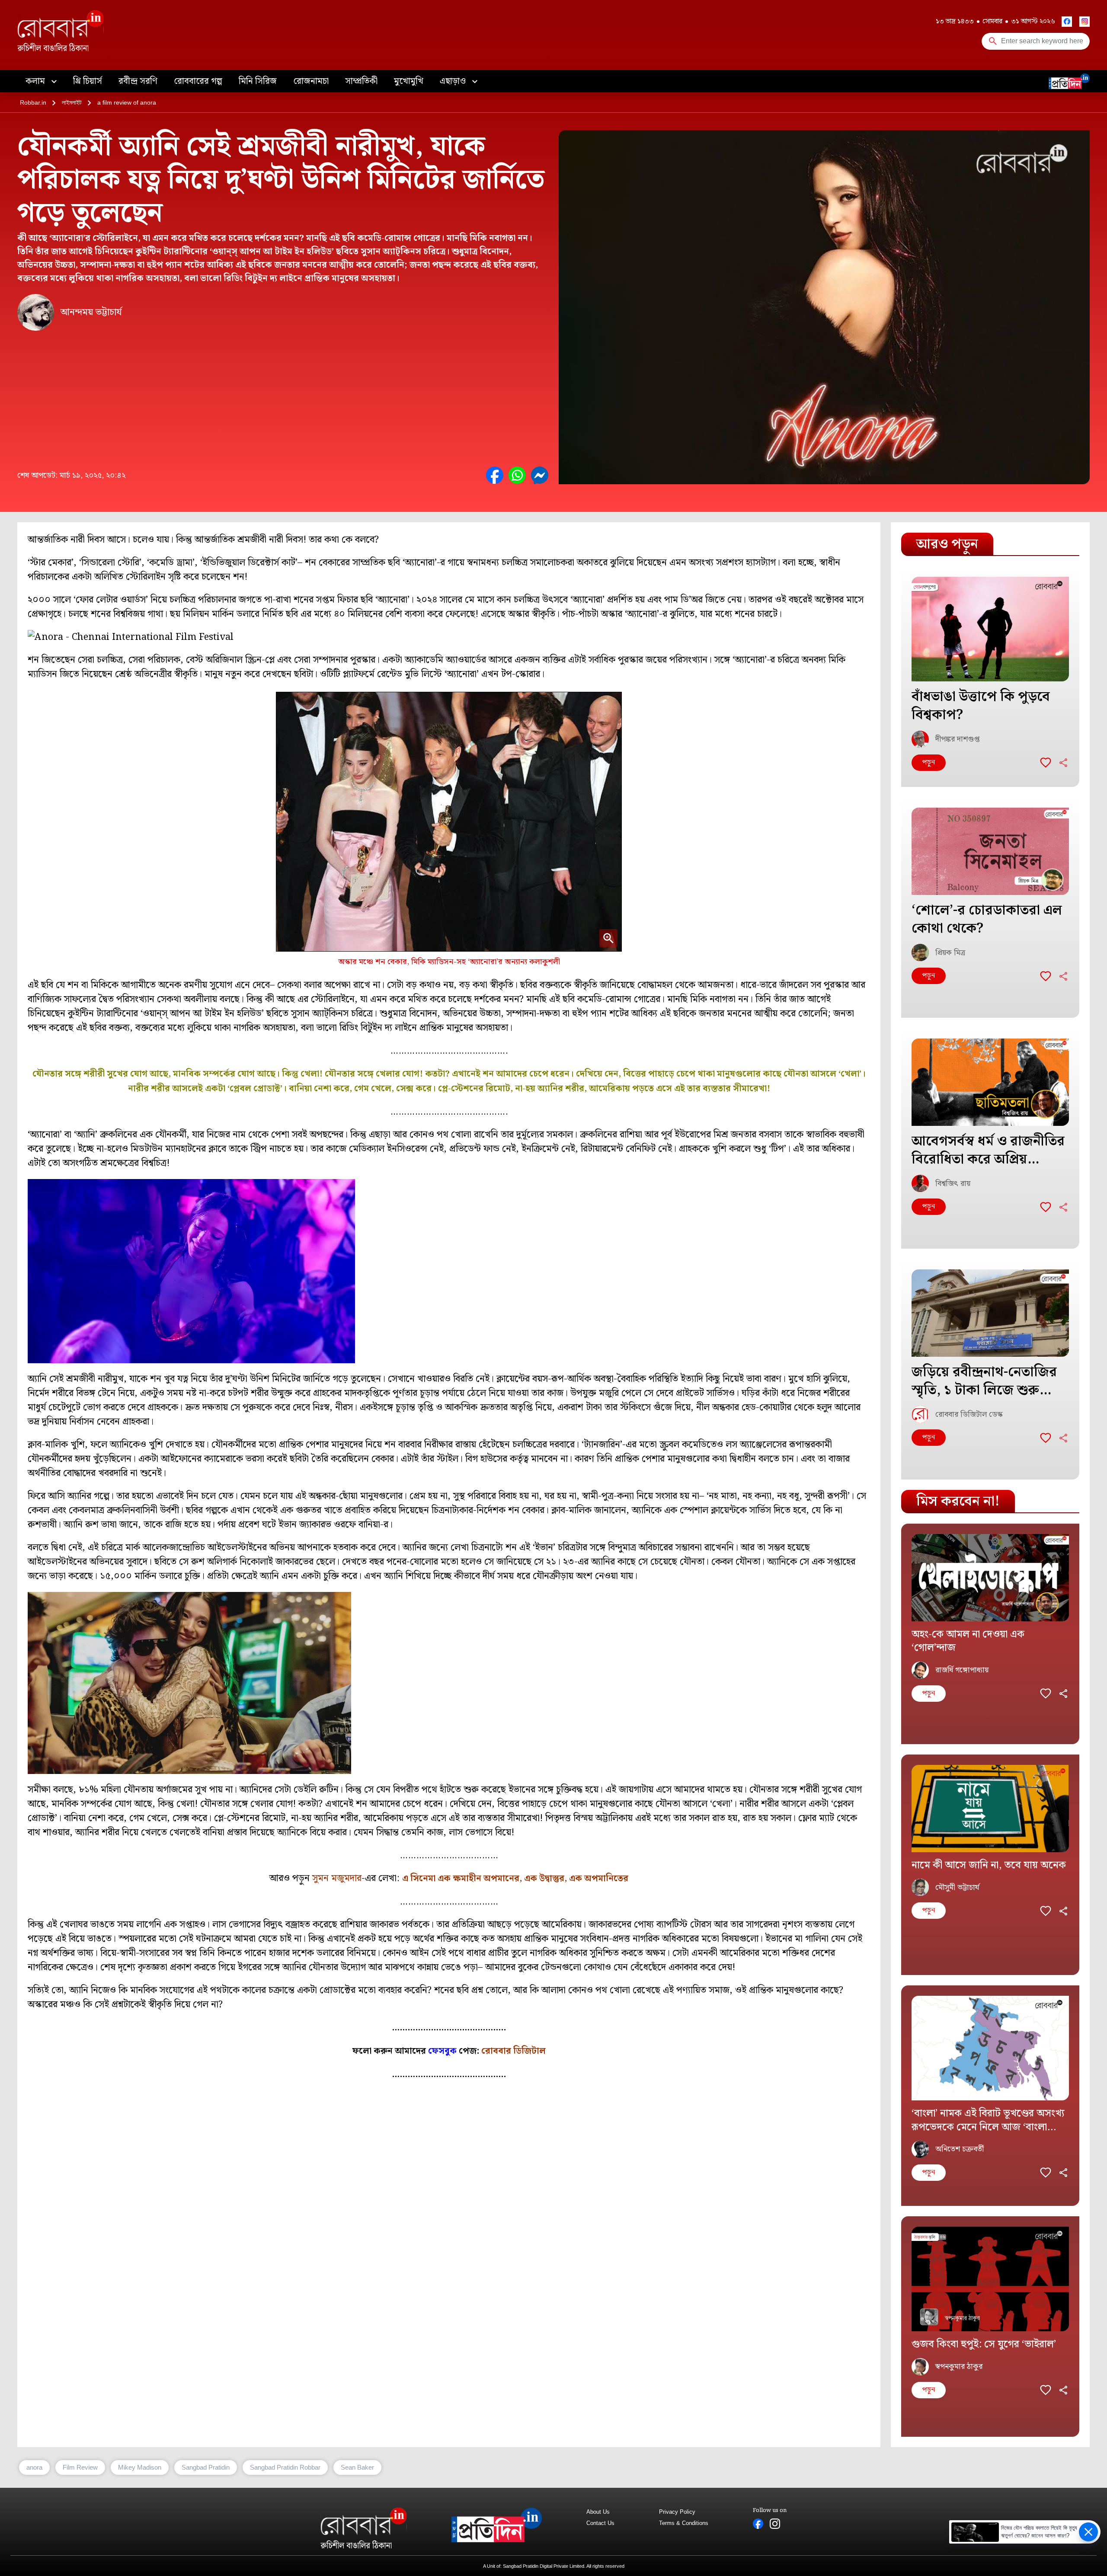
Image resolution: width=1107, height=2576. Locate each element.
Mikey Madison (140, 2467)
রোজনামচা (311, 81)
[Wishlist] (1046, 763)
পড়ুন (929, 762)
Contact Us (600, 2523)
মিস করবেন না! (958, 1501)
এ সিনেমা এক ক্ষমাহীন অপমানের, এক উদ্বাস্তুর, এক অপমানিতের (515, 1879)
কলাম (36, 81)
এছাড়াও (454, 81)
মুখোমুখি (409, 81)
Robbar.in (33, 102)
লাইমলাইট (72, 102)
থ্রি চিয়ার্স (88, 81)
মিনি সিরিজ (258, 81)
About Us (598, 2512)
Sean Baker (357, 2467)
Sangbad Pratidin (206, 2467)
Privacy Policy (677, 2512)
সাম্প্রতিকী (361, 81)
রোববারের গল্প (198, 81)
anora (34, 2467)
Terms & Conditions (684, 2523)
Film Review (80, 2467)
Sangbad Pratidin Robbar (285, 2467)
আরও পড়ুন (947, 544)
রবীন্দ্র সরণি (138, 81)
